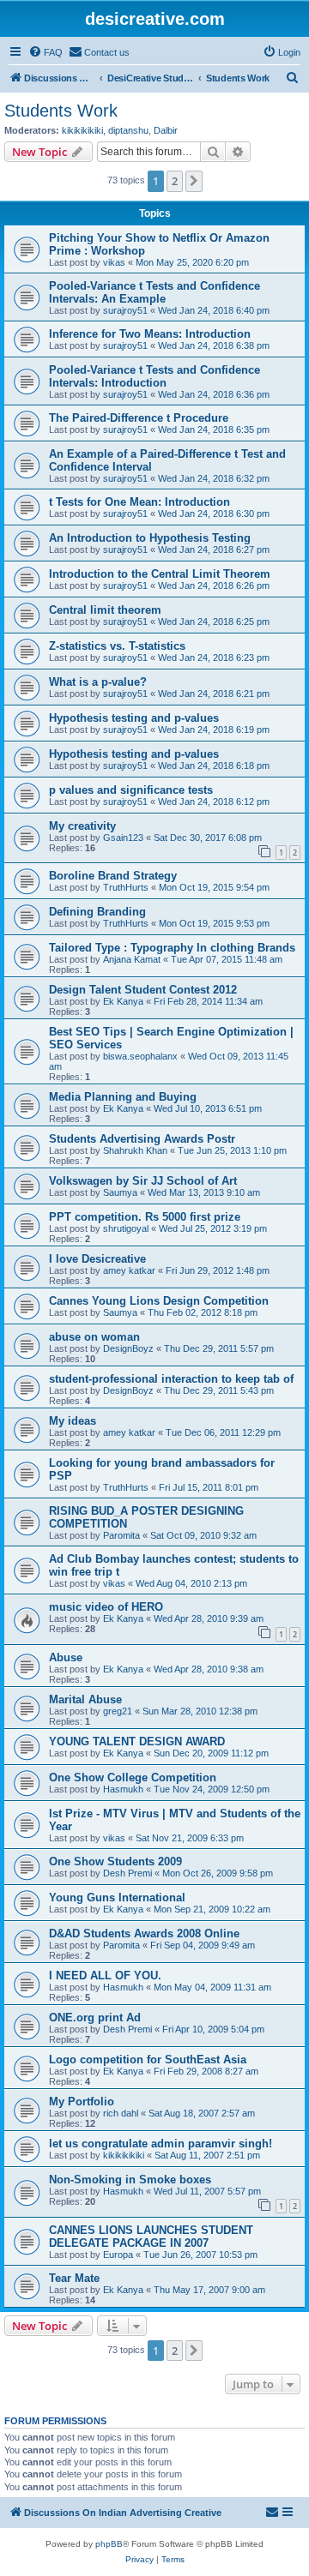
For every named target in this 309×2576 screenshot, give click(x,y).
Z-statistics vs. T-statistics (117, 646)
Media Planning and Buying (123, 1097)
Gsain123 (123, 838)
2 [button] (175, 181)
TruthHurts (126, 887)
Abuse (66, 1657)
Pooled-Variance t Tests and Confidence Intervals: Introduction (154, 376)
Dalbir (166, 130)
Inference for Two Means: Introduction (150, 334)
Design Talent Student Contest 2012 (143, 990)
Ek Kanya (123, 1001)
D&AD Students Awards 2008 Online (144, 1934)
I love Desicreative (97, 1259)
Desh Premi (127, 1873)
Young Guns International (117, 1897)
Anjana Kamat (132, 959)
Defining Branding (97, 912)
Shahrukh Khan (135, 1150)
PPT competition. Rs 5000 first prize (145, 1217)
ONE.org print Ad (95, 2018)
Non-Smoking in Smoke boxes (130, 2180)
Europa (118, 2255)
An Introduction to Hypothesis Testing (150, 538)
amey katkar (129, 1270)
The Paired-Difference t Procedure (139, 418)
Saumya (120, 1192)
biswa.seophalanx (140, 1056)
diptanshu (128, 130)
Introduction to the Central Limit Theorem (160, 574)
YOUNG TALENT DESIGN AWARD (137, 1741)
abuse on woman (94, 1337)
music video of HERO (106, 1607)
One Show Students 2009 (115, 1861)
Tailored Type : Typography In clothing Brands (172, 948)
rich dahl (121, 2113)
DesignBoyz (128, 1348)
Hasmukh (123, 1789)
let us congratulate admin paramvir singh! (161, 2144)
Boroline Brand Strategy (113, 876)
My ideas (73, 1421)
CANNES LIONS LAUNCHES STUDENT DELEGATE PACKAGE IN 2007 (151, 2237)
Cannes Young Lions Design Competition (159, 1301)
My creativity (82, 826)
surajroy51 (125, 310)
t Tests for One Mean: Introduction (139, 502)
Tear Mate (74, 2278)
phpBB (109, 2544)
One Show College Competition (133, 1777)
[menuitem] (45, 52)
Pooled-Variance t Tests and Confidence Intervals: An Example (154, 292)
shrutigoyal (126, 1228)
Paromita (121, 1535)
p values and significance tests (131, 790)
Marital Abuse (85, 1699)
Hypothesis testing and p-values (134, 718)
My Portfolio (82, 2102)
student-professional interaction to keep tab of (171, 1379)
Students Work (61, 111)
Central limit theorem (105, 610)
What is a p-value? (98, 682)
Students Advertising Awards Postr (142, 1139)
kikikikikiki (82, 130)
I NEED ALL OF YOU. (105, 1976)
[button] (194, 181)
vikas (114, 262)
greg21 (118, 1711)
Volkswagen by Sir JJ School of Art (143, 1181)
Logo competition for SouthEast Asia (148, 2060)
